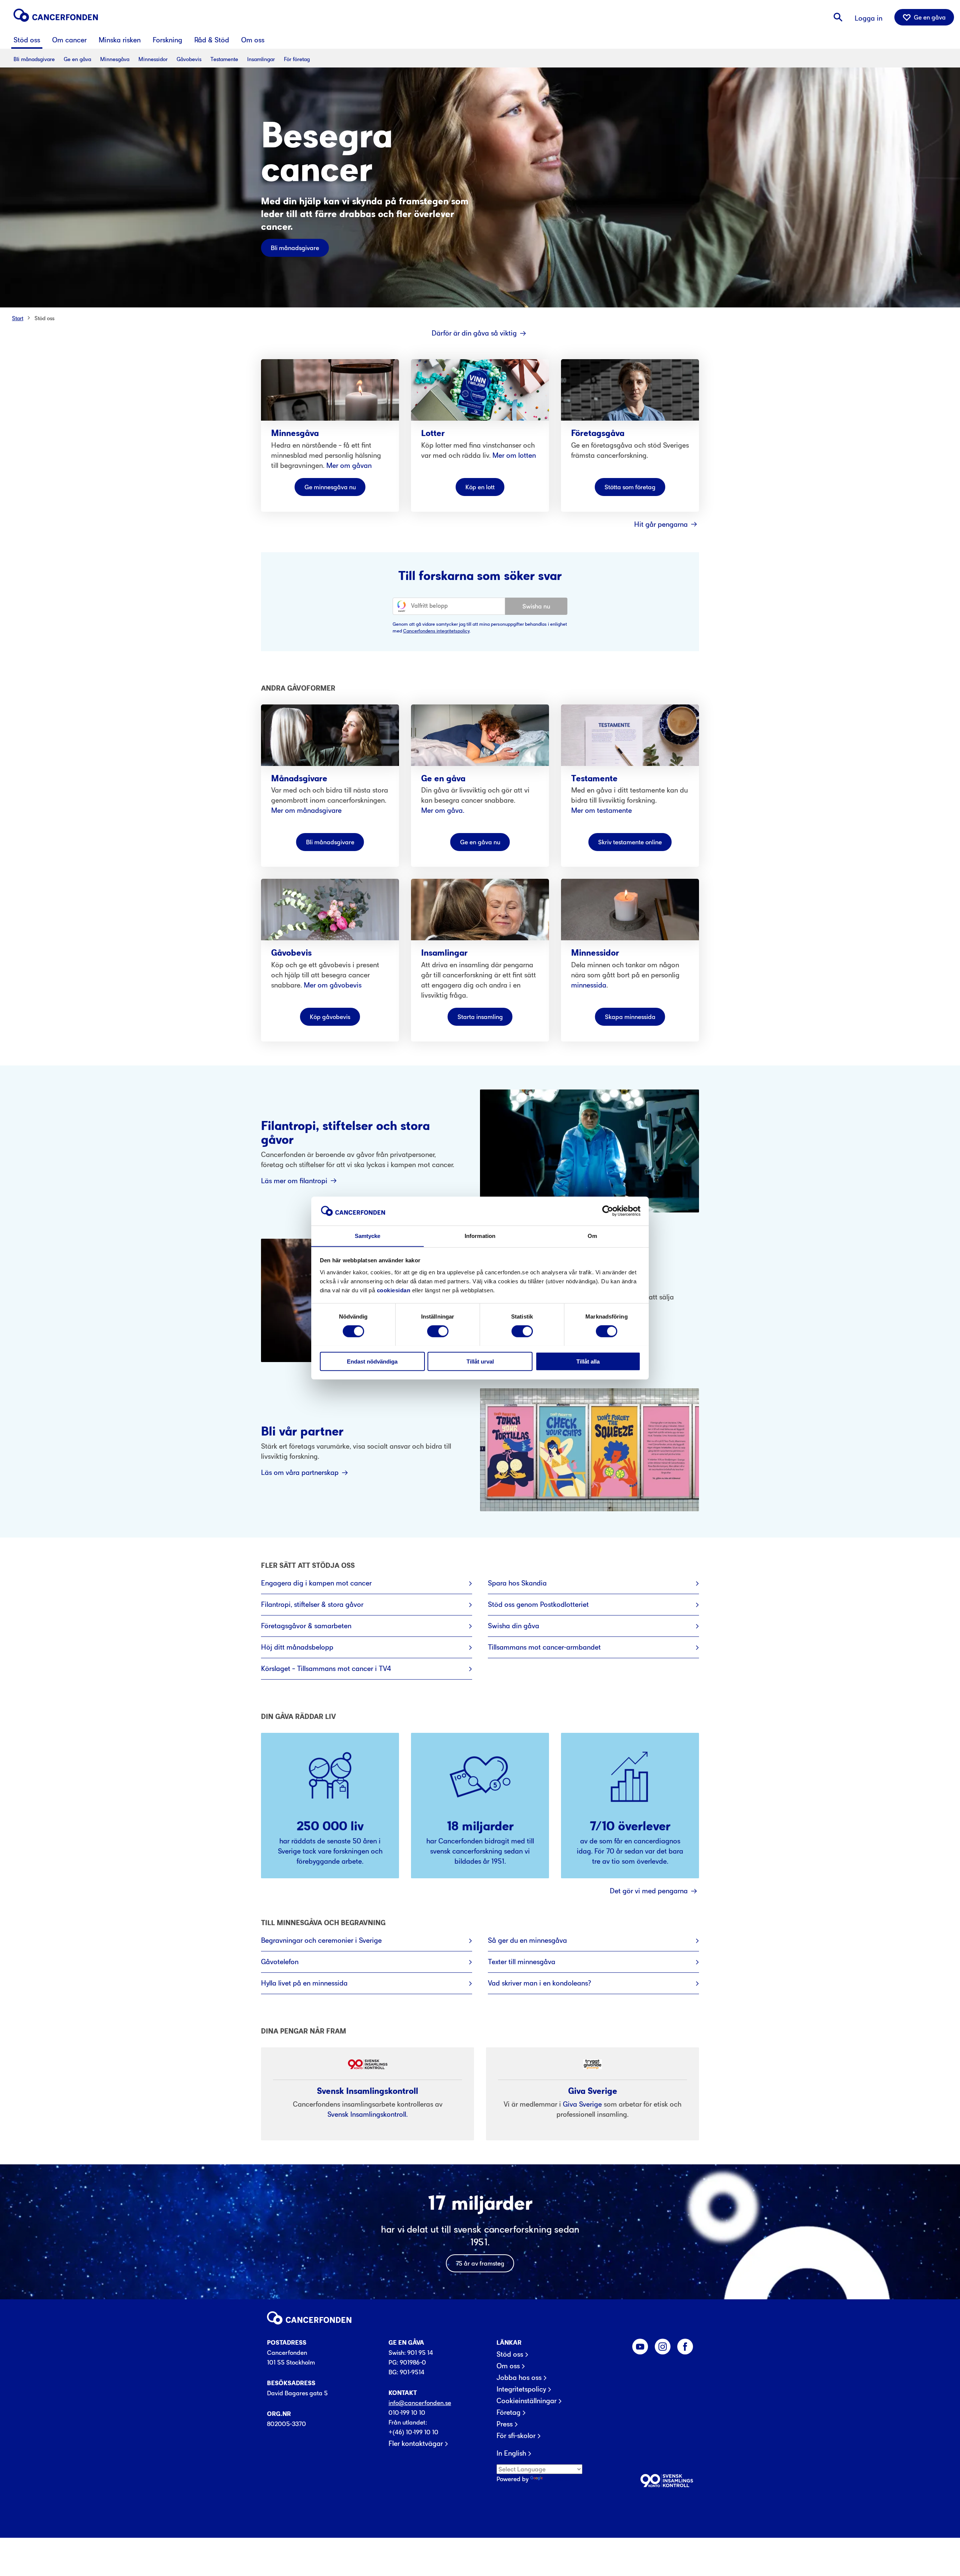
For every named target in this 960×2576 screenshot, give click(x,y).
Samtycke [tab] (368, 1236)
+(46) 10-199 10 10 (413, 2432)
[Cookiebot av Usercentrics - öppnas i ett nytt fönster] (608, 1211)
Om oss (508, 2366)
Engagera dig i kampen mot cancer (316, 1583)
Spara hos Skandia (517, 1583)
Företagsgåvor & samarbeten (306, 1626)
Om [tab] (592, 1236)
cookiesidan (394, 1290)
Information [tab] (480, 1236)
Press (505, 2424)
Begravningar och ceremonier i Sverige (321, 1940)
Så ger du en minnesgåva (527, 1940)
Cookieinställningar (526, 2401)
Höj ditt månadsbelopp (297, 1647)
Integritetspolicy (521, 2389)
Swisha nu (536, 606)
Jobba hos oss (519, 2378)
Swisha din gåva (514, 1626)
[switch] (438, 1331)
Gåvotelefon (280, 1962)
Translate (557, 2479)
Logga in (868, 18)
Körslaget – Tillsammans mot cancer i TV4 (326, 1669)
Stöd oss (44, 318)
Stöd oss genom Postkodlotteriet (538, 1604)
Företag (508, 2413)
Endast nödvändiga (372, 1361)
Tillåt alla (588, 1361)
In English (511, 2453)
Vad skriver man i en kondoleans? (539, 1983)
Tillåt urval (480, 1361)
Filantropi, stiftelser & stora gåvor (312, 1604)
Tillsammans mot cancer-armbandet (544, 1647)
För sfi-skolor (516, 2436)
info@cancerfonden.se (420, 2403)
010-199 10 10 (407, 2413)
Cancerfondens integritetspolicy (436, 631)
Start (18, 318)
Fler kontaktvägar (416, 2444)
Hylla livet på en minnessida (304, 1983)
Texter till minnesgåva (522, 1962)
